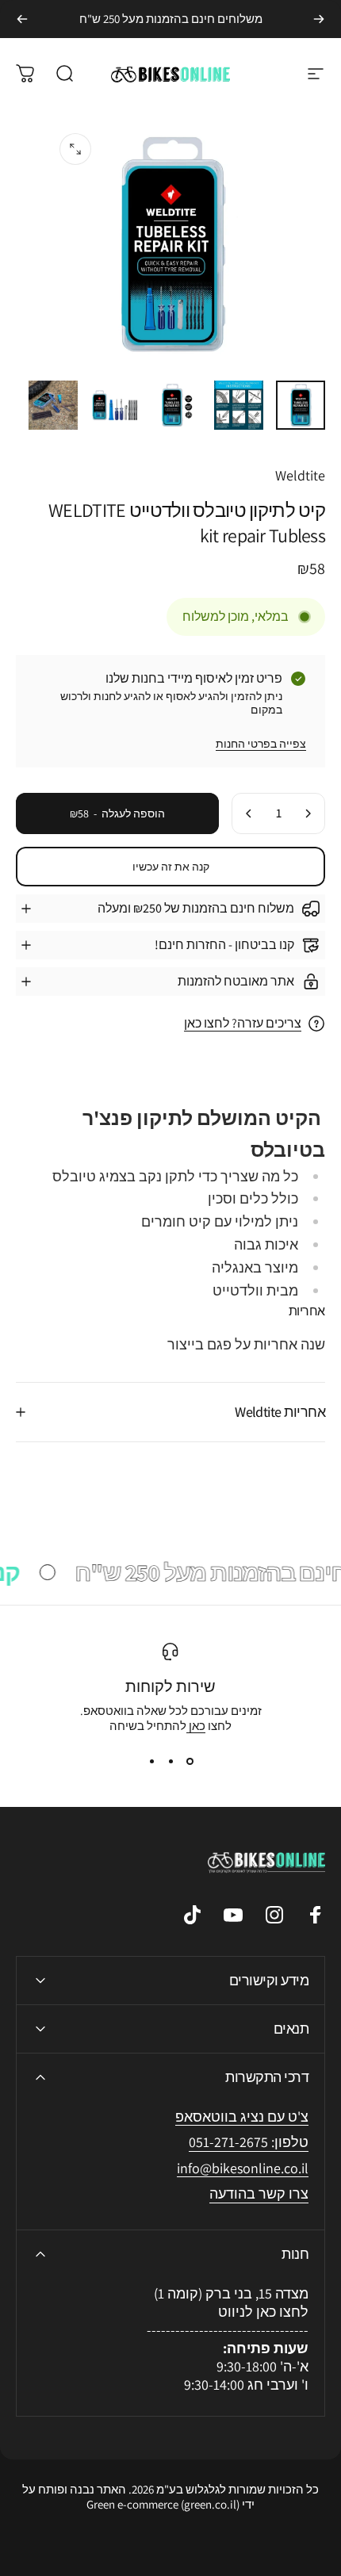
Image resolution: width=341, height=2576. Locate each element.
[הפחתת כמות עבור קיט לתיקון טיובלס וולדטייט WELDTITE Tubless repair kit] (308, 813)
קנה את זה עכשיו (171, 867)
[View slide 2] (170, 1762)
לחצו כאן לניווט (263, 2312)
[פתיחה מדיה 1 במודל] (75, 149)
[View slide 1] (190, 1762)
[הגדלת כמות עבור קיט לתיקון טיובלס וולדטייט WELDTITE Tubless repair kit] (249, 813)
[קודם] (319, 19)
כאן (196, 1726)
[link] (243, 2169)
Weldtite (300, 475)
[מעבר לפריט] (301, 405)
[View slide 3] (151, 1762)
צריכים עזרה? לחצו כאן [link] (243, 1024)
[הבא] (22, 19)
